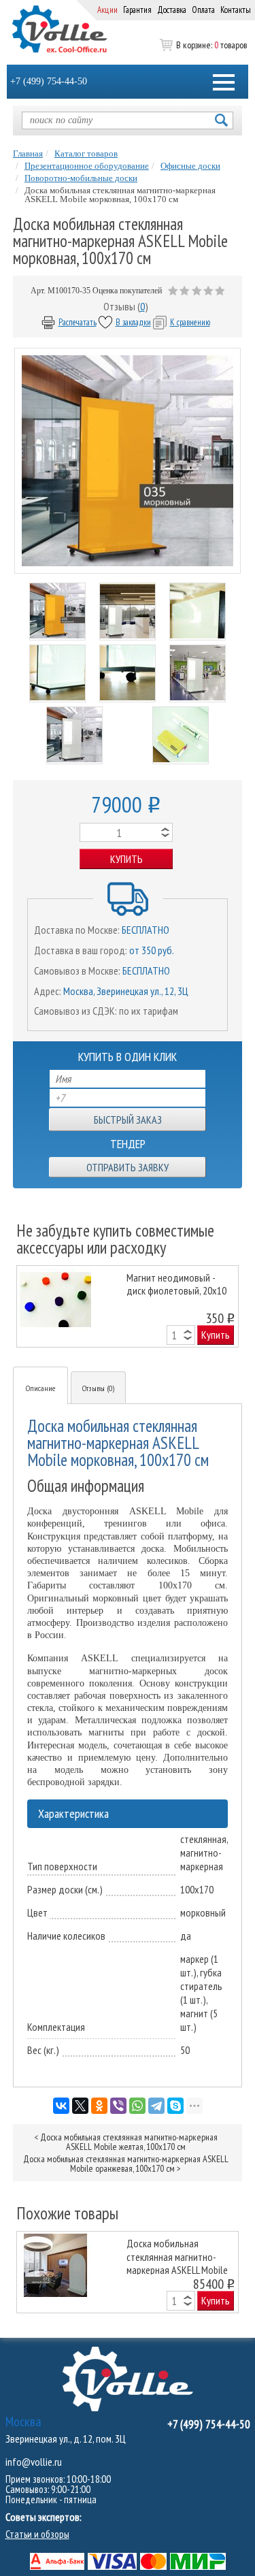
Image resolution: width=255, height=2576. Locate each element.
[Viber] (118, 2106)
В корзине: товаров (211, 45)
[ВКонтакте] (61, 2106)
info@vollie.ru (34, 2462)
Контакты (236, 10)
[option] (128, 1306)
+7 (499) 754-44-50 (49, 81)
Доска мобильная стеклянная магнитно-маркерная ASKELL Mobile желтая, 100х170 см (129, 2142)
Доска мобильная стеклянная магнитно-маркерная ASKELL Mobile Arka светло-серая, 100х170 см (177, 2256)
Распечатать (78, 322)
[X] (80, 2106)
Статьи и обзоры (37, 2534)
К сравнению (190, 322)
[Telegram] (156, 2106)
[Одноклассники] (99, 2106)
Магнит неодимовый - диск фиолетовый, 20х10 (176, 1284)
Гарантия (137, 10)
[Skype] (175, 2106)
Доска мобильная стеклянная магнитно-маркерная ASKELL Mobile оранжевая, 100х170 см (126, 2164)
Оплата (203, 10)
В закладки (133, 322)
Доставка (172, 10)
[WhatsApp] (137, 2106)
